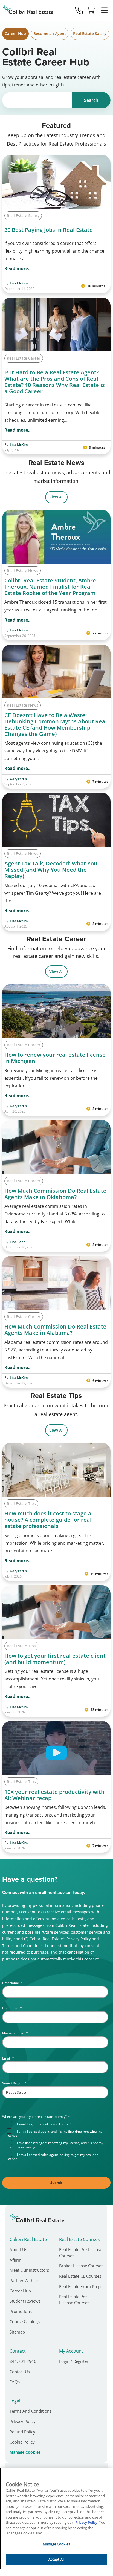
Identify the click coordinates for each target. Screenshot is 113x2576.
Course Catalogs (25, 2321)
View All (57, 497)
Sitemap (17, 2332)
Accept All (56, 2559)
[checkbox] (57, 2141)
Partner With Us (24, 2280)
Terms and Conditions (31, 2411)
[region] (56, 2519)
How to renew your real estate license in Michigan (55, 1058)
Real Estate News (23, 571)
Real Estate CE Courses (80, 2276)
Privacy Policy (23, 2421)
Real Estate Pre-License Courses (81, 2252)
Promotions (21, 2311)
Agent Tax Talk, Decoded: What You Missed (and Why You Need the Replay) (51, 870)
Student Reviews (25, 2301)
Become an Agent (50, 34)
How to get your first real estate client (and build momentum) (55, 1659)
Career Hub (15, 34)
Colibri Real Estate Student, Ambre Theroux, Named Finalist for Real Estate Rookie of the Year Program (51, 587)
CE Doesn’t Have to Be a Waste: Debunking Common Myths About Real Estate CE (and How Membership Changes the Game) (56, 724)
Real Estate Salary (90, 34)
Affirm (16, 2260)
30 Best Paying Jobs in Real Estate (49, 230)
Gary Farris (18, 779)
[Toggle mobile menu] (104, 10)
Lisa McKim (19, 283)
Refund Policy (22, 2432)
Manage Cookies (25, 2452)
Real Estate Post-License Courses (75, 2300)
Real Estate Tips (21, 1504)
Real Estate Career (24, 358)
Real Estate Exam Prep (80, 2286)
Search (91, 100)
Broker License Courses (81, 2266)
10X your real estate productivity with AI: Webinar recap (54, 1795)
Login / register (74, 2361)
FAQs (15, 2382)
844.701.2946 (23, 2361)
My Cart (91, 10)
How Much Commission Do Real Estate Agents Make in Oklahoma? (55, 1194)
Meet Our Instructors (29, 2270)
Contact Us (20, 2372)
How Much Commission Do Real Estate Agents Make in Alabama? (55, 1330)
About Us (18, 2249)
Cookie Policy (22, 2442)
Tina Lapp (18, 1242)
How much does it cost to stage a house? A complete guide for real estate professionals (48, 1520)
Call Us (79, 10)
